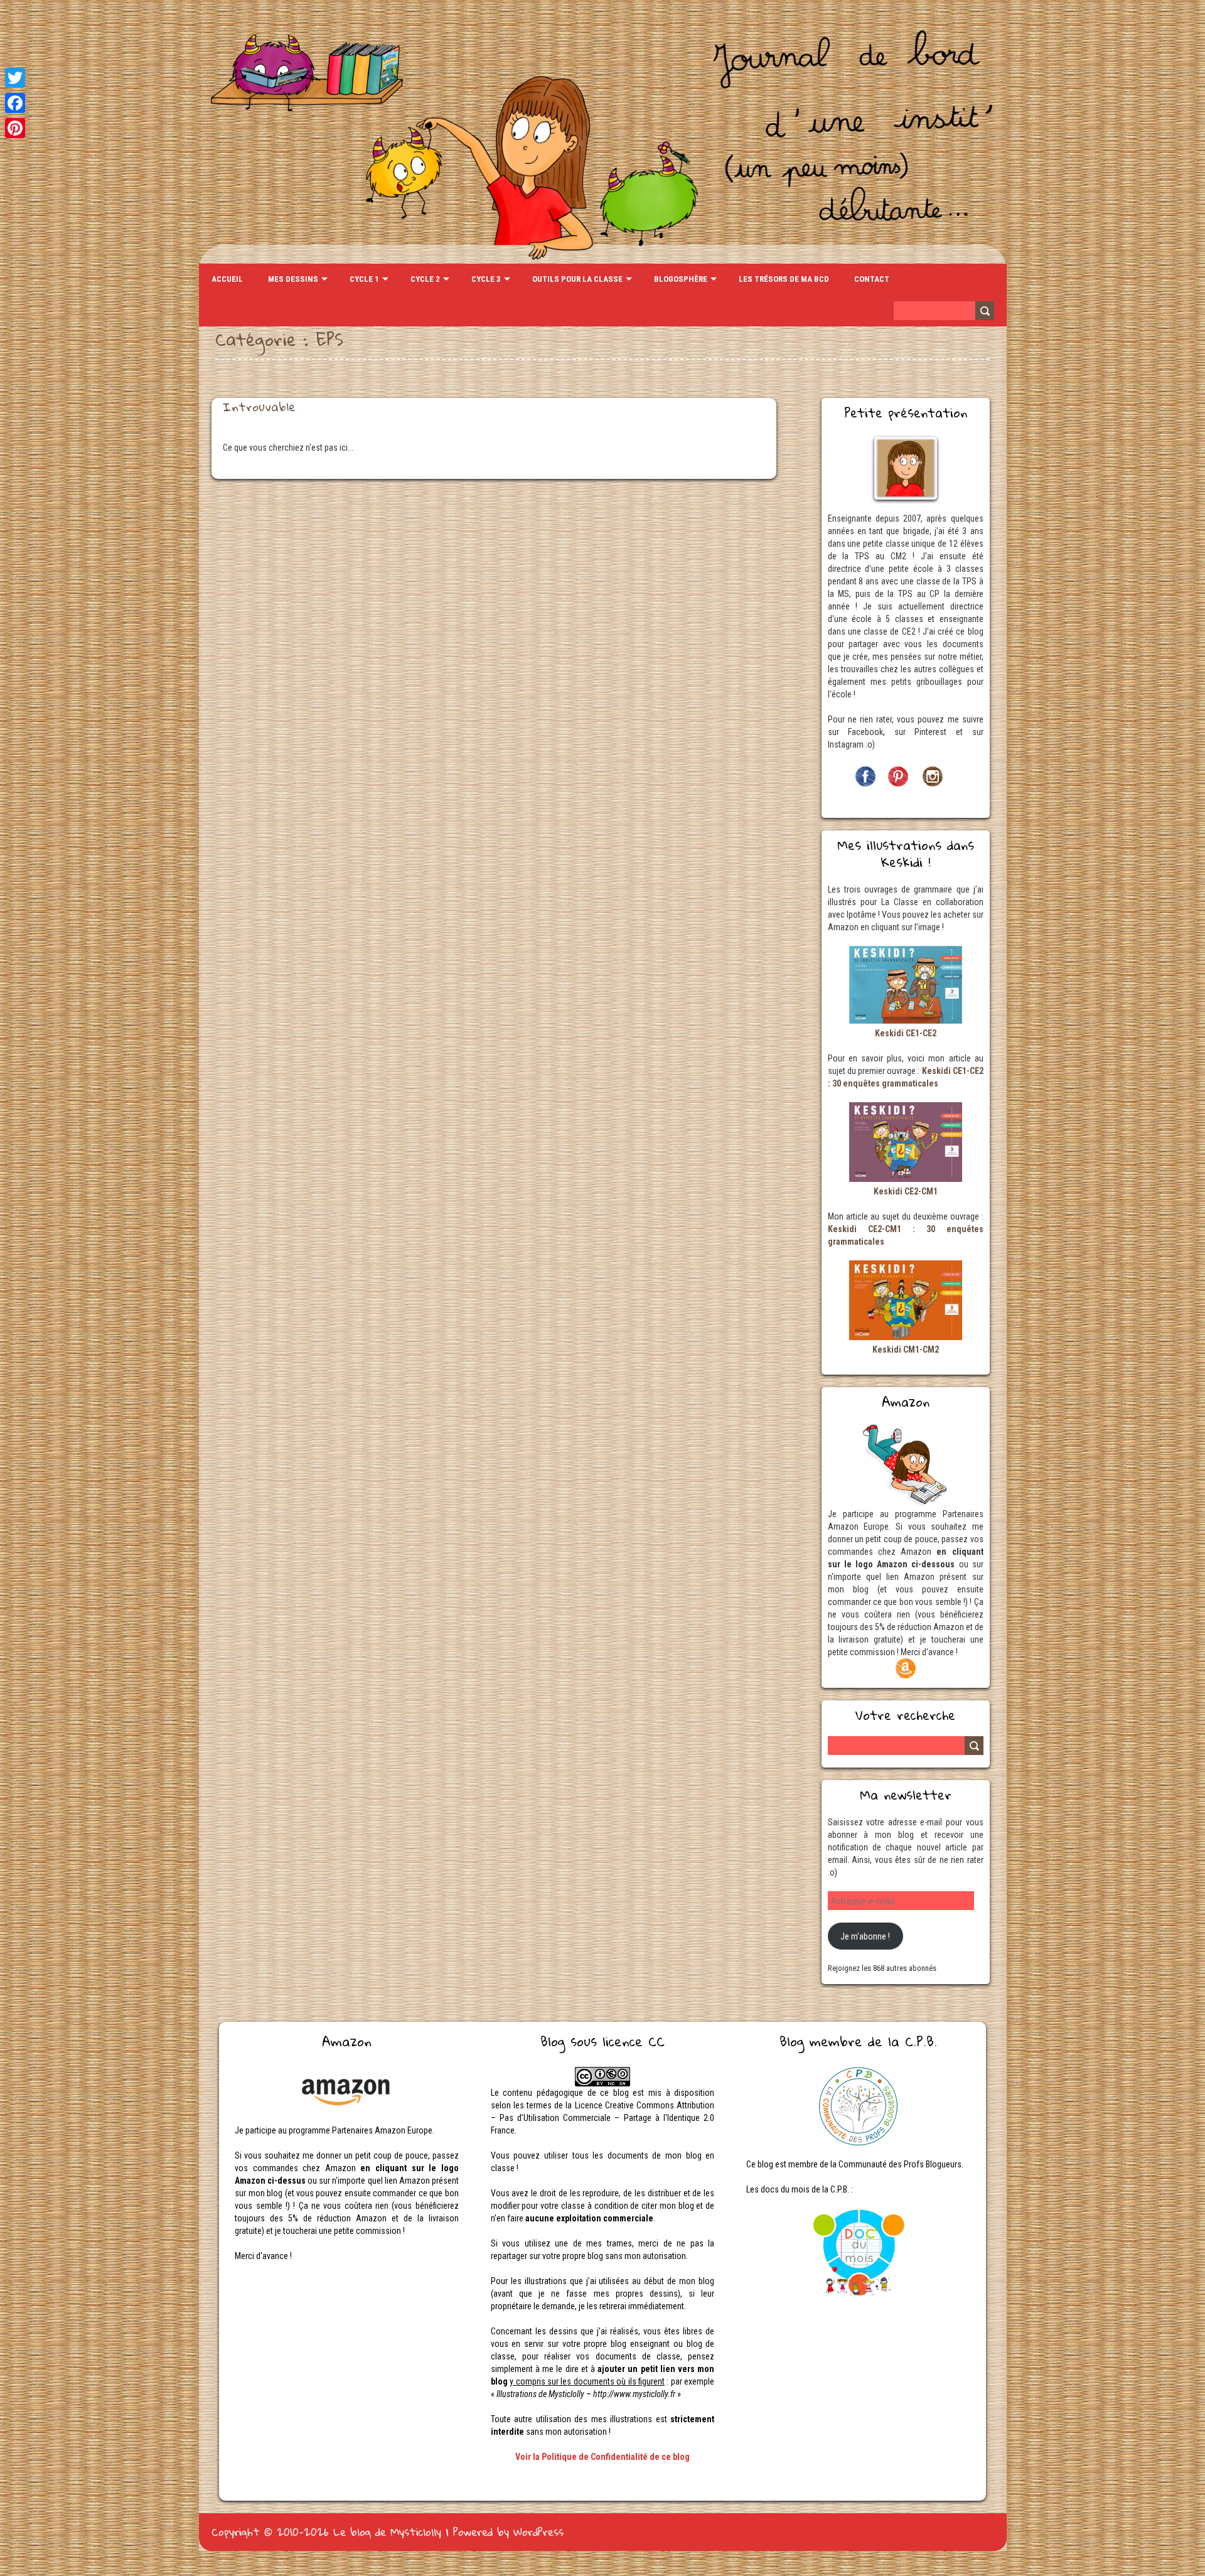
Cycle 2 (425, 279)
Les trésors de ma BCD (784, 279)
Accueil (227, 279)
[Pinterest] (15, 128)
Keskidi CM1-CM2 (906, 1350)
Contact (872, 279)
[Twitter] (15, 78)
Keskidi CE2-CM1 (906, 1191)
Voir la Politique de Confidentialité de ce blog (602, 2457)
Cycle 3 (486, 279)
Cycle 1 (364, 279)
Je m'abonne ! (865, 1936)
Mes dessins (293, 279)
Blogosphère (681, 279)
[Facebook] (15, 103)
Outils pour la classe (577, 279)
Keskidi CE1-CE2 (906, 1033)
